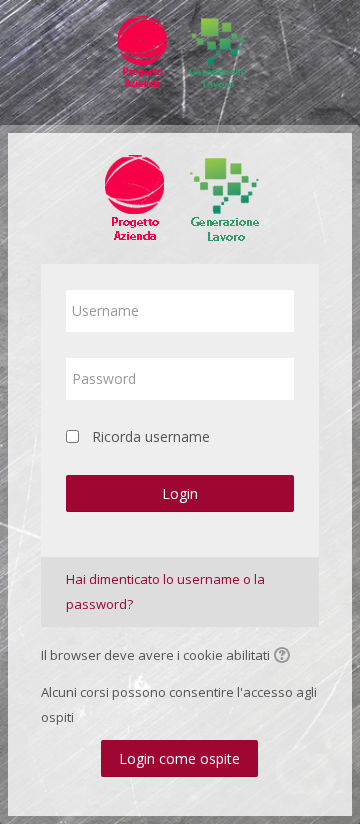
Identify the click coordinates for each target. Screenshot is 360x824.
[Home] (180, 48)
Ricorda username (151, 436)
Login (180, 493)
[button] (285, 657)
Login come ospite (179, 758)
